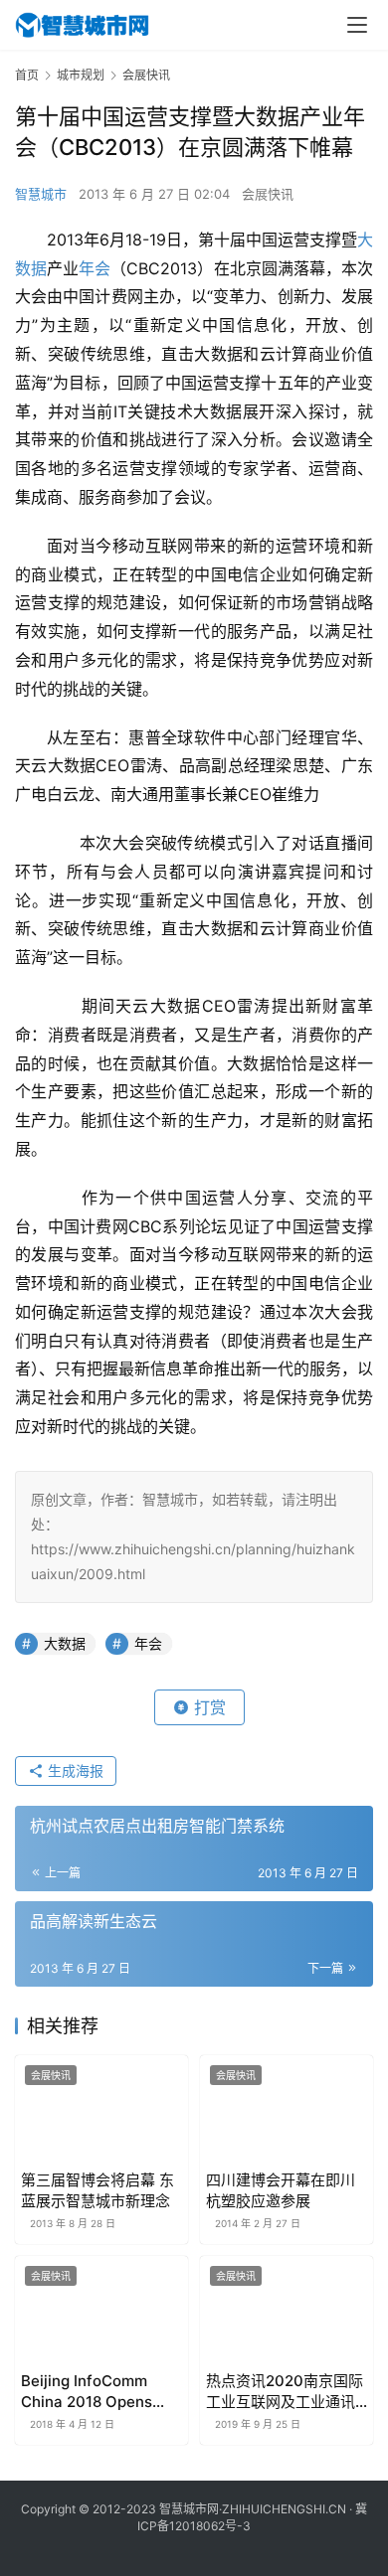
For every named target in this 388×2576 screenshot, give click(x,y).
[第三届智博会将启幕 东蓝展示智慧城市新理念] (101, 2109)
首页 (27, 75)
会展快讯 (268, 194)
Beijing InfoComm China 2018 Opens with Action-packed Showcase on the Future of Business (92, 2392)
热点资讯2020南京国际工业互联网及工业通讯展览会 (285, 2392)
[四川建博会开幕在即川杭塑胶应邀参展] (287, 2109)
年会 (95, 268)
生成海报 (74, 1771)
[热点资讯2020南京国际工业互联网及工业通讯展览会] (287, 2310)
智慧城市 (41, 194)
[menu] (357, 25)
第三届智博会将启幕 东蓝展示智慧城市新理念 (97, 2190)
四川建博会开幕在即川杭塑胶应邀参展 (281, 2190)
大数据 (65, 1643)
